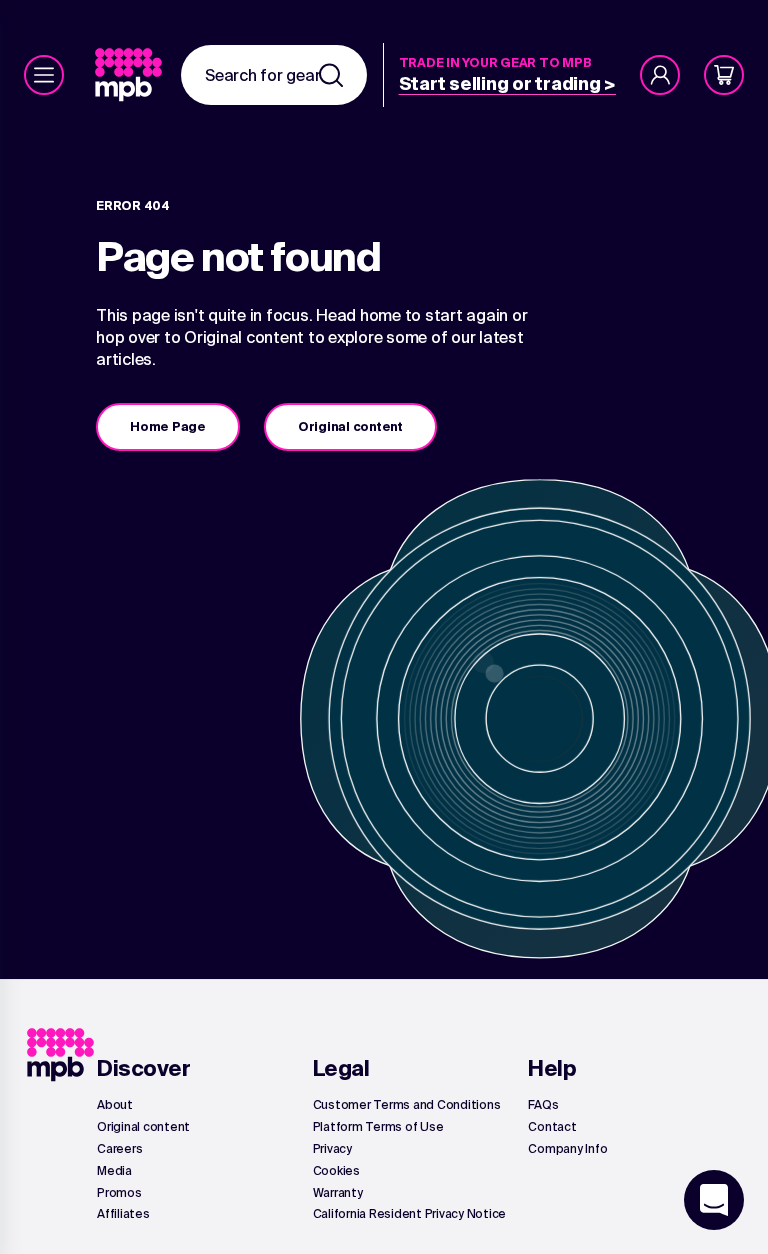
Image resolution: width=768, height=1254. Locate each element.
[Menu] (44, 75)
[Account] (660, 75)
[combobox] (274, 75)
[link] (130, 75)
